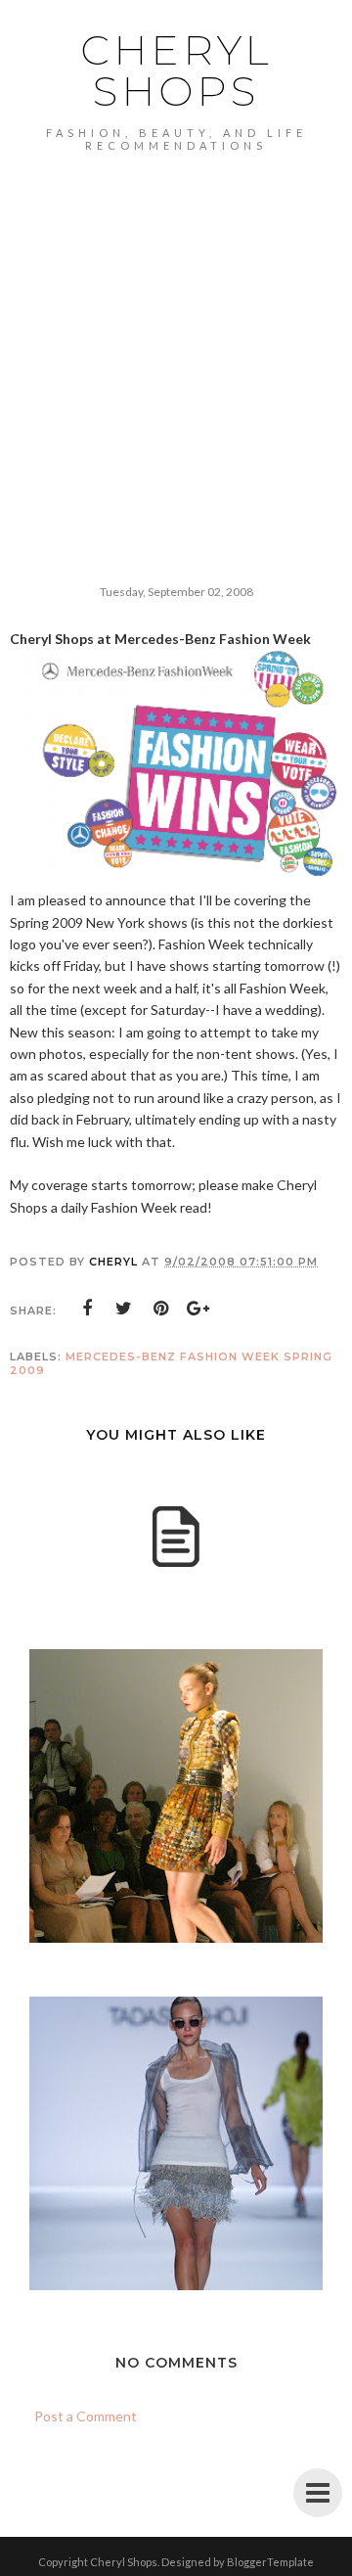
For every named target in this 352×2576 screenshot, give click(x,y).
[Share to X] (124, 1309)
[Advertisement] (176, 338)
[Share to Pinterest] (161, 1309)
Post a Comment (86, 2416)
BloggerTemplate (270, 2562)
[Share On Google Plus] (198, 1309)
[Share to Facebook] (87, 1309)
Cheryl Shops (176, 70)
